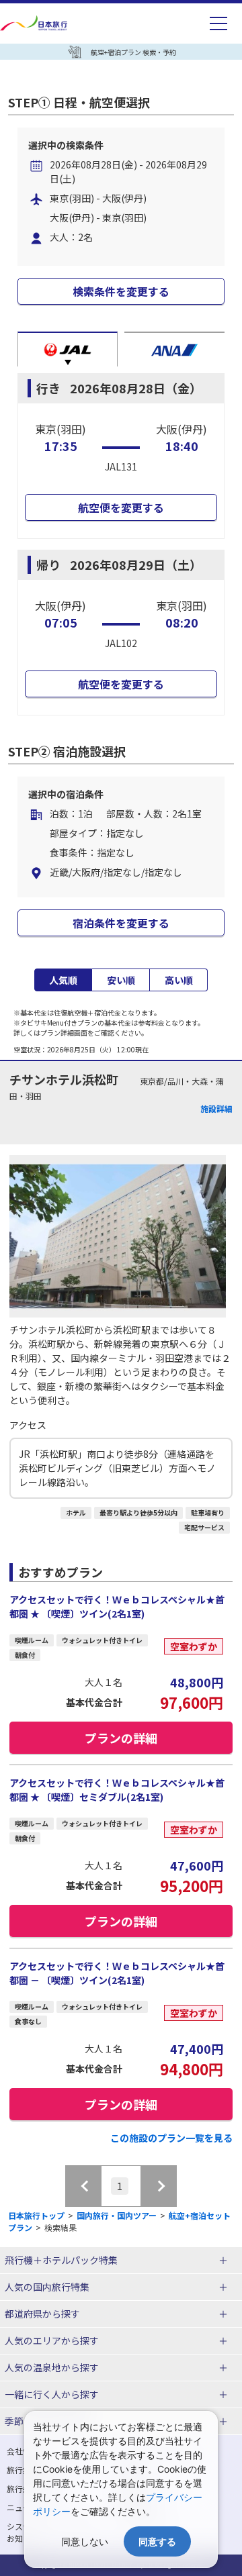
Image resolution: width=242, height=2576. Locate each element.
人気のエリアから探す (52, 2340)
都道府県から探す (42, 2314)
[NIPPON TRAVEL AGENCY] (35, 23)
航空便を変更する (121, 507)
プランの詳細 (121, 1738)
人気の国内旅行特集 (47, 2287)
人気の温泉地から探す (52, 2367)
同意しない (85, 2541)
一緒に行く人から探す (52, 2394)
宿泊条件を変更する (121, 923)
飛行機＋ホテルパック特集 (61, 2260)
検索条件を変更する (121, 291)
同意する (157, 2541)
